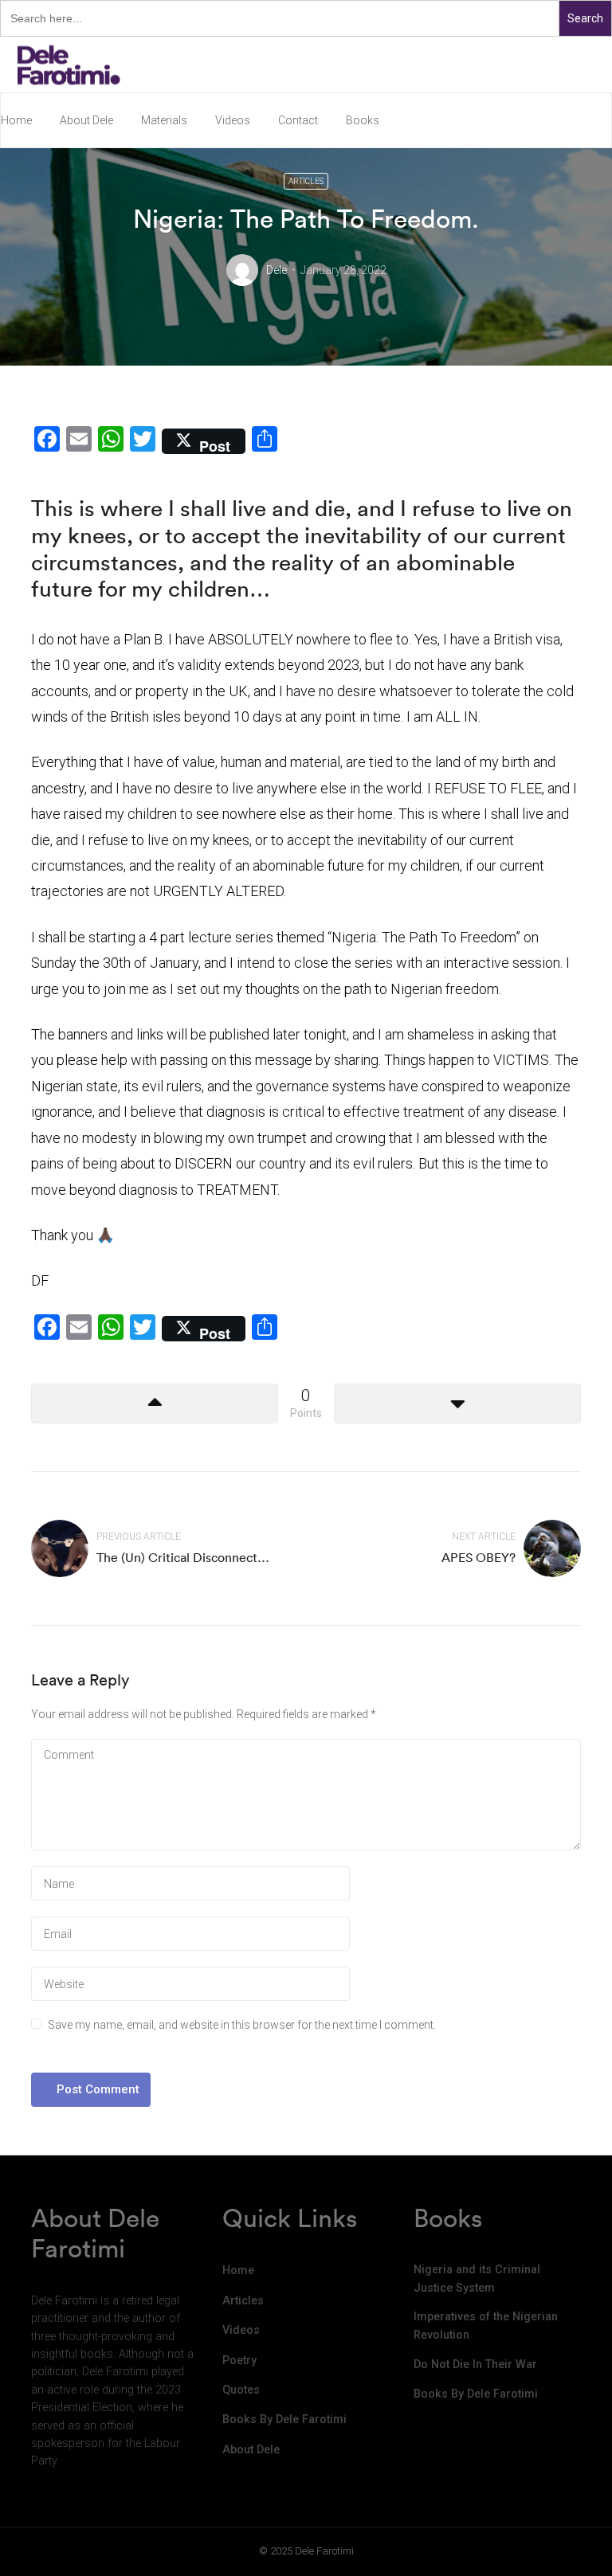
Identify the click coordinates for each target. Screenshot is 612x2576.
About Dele (86, 120)
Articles (306, 181)
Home (16, 120)
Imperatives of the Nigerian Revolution (486, 2325)
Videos (233, 120)
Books (363, 120)
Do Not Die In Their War (475, 2365)
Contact (298, 120)
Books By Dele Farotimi (284, 2419)
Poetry (239, 2361)
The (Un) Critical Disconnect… (183, 1557)
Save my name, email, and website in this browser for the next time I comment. (242, 2025)
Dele (277, 270)
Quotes (241, 2390)
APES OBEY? (479, 1557)
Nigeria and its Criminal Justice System (477, 2278)
